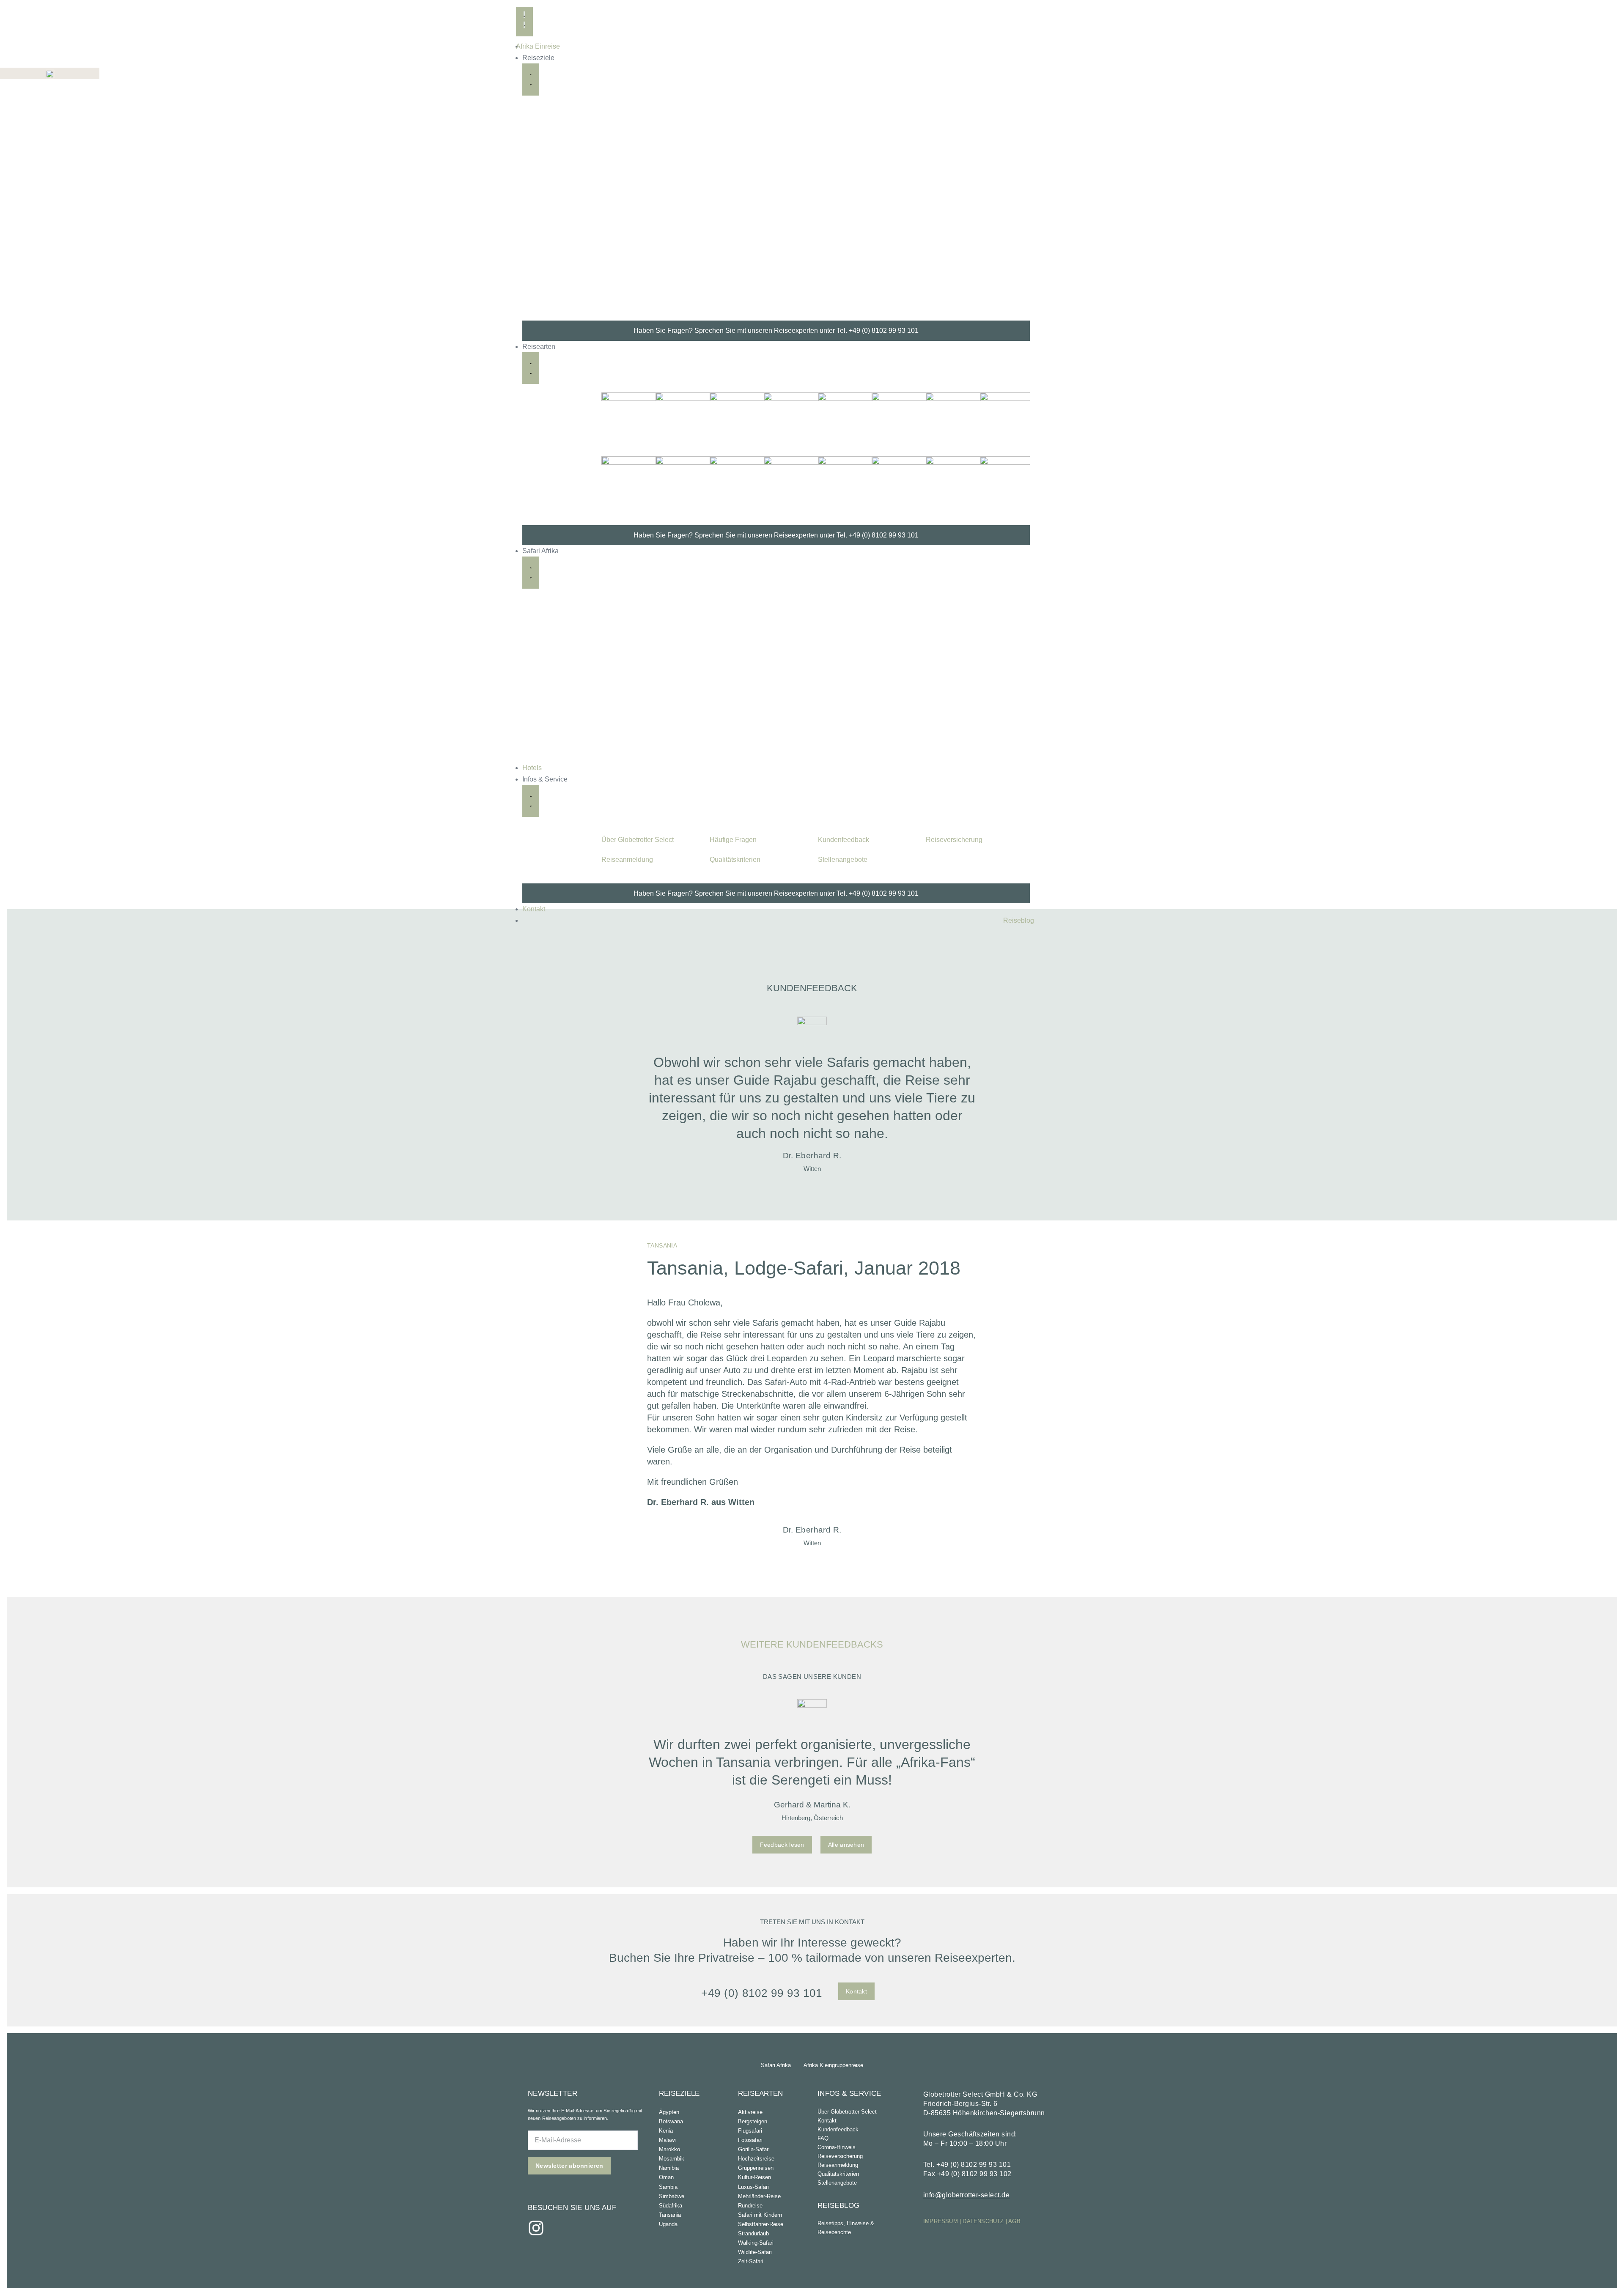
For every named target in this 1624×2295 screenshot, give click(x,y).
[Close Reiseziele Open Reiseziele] (531, 80)
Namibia (669, 2168)
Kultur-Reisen (754, 2177)
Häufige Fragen (733, 840)
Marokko (669, 2149)
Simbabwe (672, 2196)
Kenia (666, 2131)
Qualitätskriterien (735, 860)
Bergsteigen (753, 2121)
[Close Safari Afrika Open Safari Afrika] (531, 573)
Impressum (941, 2221)
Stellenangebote (843, 860)
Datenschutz (983, 2221)
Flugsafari (750, 2131)
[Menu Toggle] (524, 20)
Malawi (667, 2140)
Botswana (671, 2121)
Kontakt (827, 2121)
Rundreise (750, 2206)
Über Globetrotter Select (638, 840)
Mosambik (672, 2159)
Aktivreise (750, 2112)
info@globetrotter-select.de (967, 2195)
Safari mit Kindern (760, 2215)
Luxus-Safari (753, 2187)
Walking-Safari (756, 2243)
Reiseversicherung (954, 840)
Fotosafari (750, 2140)
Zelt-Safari (751, 2261)
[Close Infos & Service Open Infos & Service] (531, 801)
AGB (1014, 2221)
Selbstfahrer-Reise (761, 2224)
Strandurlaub (753, 2233)
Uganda (668, 2224)
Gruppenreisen (756, 2168)
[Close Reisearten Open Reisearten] (531, 368)
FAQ (823, 2138)
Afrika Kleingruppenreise (833, 2065)
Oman (666, 2177)
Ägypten (669, 2112)
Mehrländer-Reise (759, 2196)
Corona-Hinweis (837, 2147)
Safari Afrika (776, 2065)
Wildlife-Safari (755, 2252)
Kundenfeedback (844, 840)
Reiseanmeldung (627, 860)
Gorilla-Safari (754, 2149)
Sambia (668, 2187)
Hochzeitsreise (756, 2159)
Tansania (670, 2215)
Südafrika (671, 2206)
